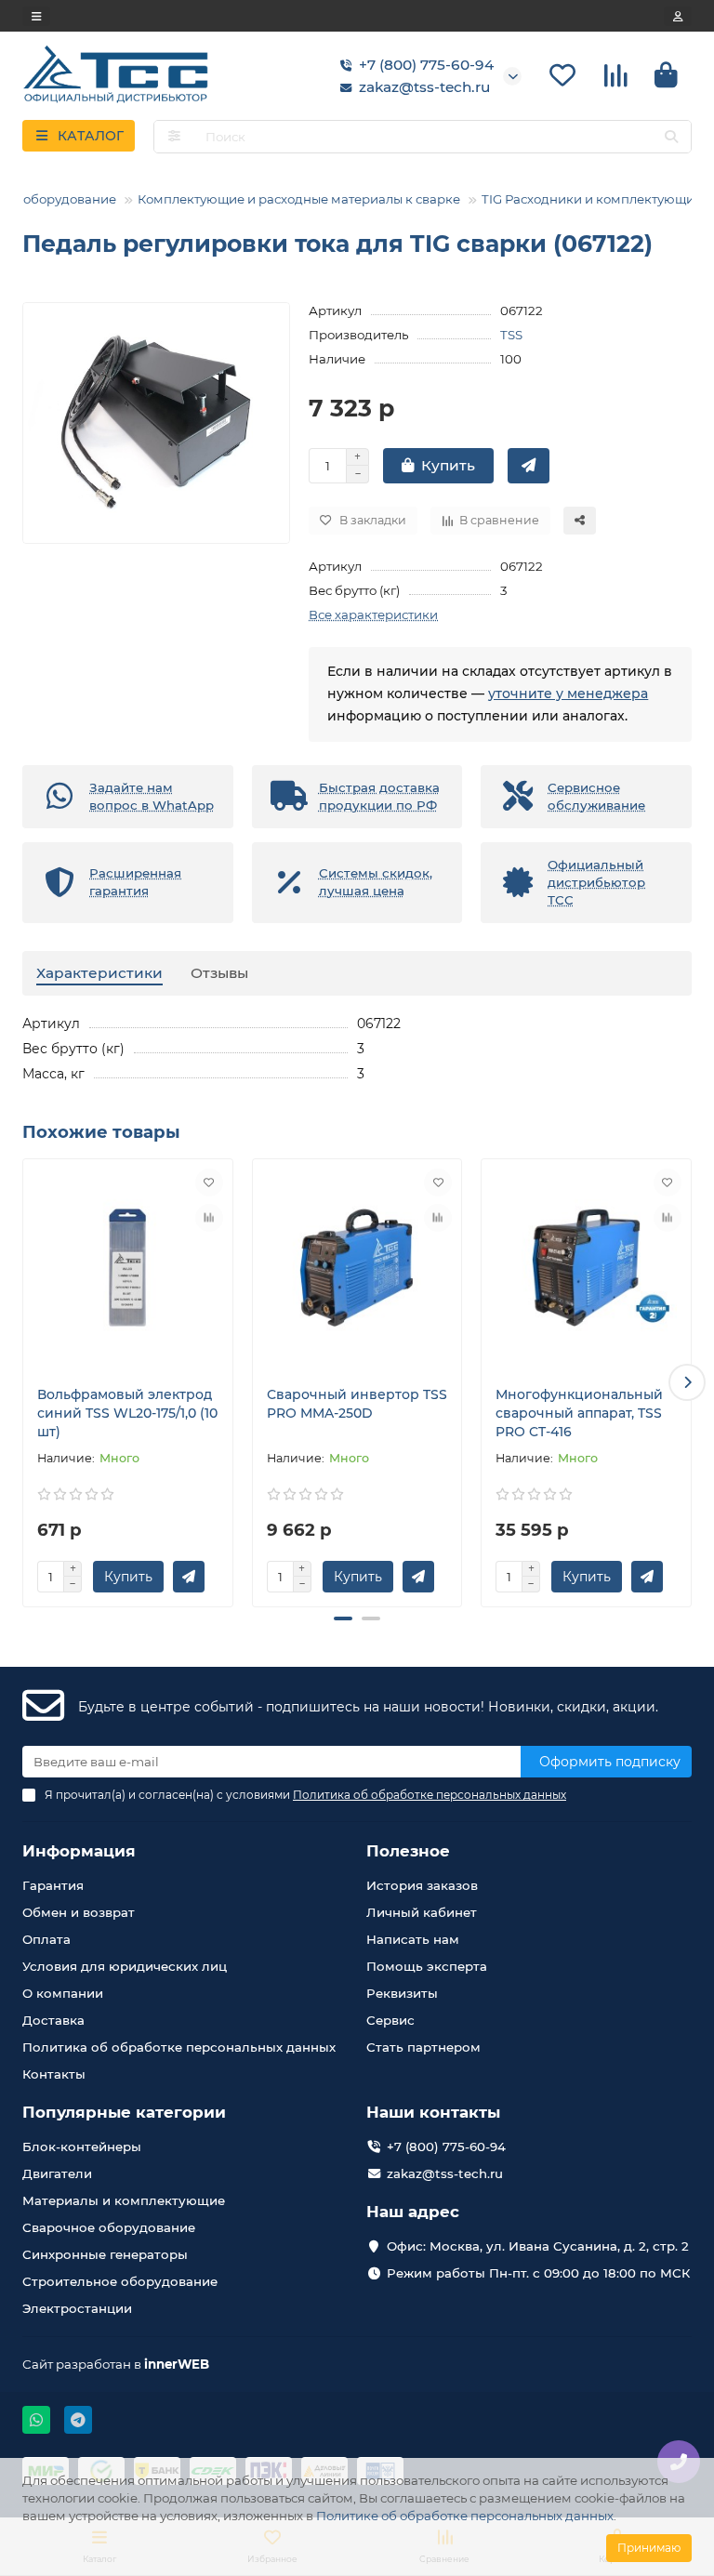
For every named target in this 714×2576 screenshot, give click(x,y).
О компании (63, 1993)
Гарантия (53, 1885)
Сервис (390, 2020)
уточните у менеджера (568, 694)
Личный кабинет (422, 1912)
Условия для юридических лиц (125, 1966)
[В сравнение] (209, 1218)
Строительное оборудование (120, 2281)
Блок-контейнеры (82, 2147)
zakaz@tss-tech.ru (424, 87)
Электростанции (77, 2308)
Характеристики (99, 973)
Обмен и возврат (79, 1912)
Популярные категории (124, 2112)
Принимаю (649, 2548)
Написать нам (413, 1939)
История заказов (422, 1885)
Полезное (408, 1851)
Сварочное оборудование (109, 2227)
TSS (511, 335)
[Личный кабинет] (678, 16)
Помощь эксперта (427, 1966)
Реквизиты (402, 1993)
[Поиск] (671, 137)
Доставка (53, 2020)
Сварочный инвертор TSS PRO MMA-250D (357, 1404)
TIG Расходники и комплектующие (592, 199)
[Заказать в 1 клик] (529, 466)
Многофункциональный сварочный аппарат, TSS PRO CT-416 (579, 1413)
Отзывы (219, 973)
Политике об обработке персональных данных (465, 2516)
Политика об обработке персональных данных (179, 2047)
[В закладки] (209, 1182)
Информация (79, 1851)
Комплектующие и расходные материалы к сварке (299, 199)
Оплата (46, 1939)
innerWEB (177, 2364)
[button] (27, 1382)
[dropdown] (36, 16)
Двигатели (57, 2173)
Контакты (54, 2074)
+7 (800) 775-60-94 (426, 65)
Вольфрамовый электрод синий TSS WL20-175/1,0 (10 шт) (127, 1413)
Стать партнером (423, 2047)
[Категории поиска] (174, 137)
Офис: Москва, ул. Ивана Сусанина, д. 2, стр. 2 (538, 2246)
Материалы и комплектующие (124, 2200)
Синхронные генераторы (105, 2254)
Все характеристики (373, 614)
